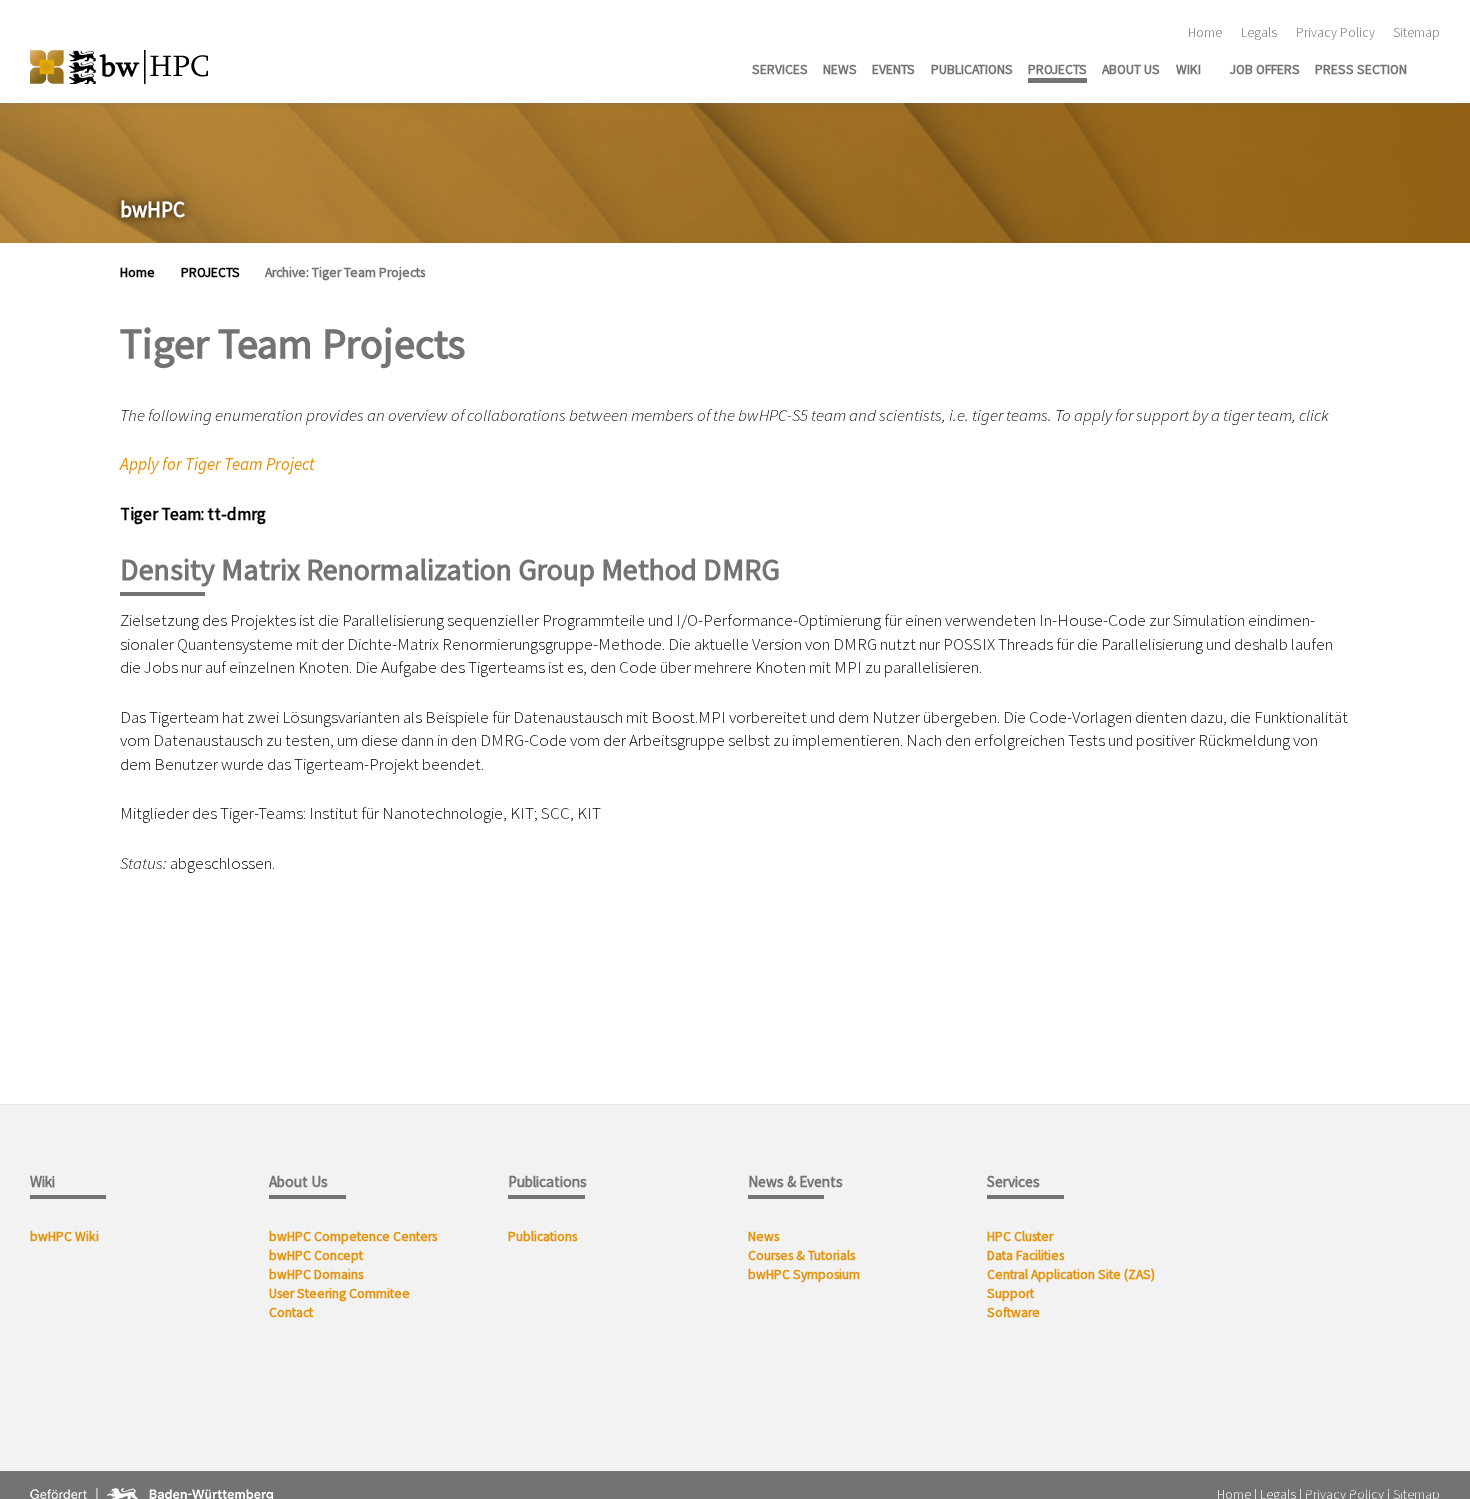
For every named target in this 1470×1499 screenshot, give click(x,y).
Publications (544, 1236)
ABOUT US (1131, 69)
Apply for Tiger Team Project (217, 464)
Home (1205, 32)
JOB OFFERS (1265, 69)
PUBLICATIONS (972, 69)
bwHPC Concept (316, 1255)
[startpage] (1434, 68)
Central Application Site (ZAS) (1071, 1274)
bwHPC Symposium (804, 1274)
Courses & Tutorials (801, 1255)
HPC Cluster (1020, 1236)
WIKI (1188, 69)
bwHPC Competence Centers (353, 1236)
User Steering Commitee (339, 1293)
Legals (1259, 32)
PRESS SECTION (1361, 69)
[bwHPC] (119, 67)
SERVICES (780, 69)
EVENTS (893, 69)
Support (1010, 1293)
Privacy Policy (1335, 32)
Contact (291, 1312)
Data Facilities (1025, 1255)
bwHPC (152, 210)
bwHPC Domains (316, 1274)
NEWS (840, 69)
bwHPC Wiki (64, 1236)
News (765, 1236)
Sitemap (1416, 32)
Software (1013, 1312)
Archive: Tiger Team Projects (345, 272)
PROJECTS (1057, 69)
